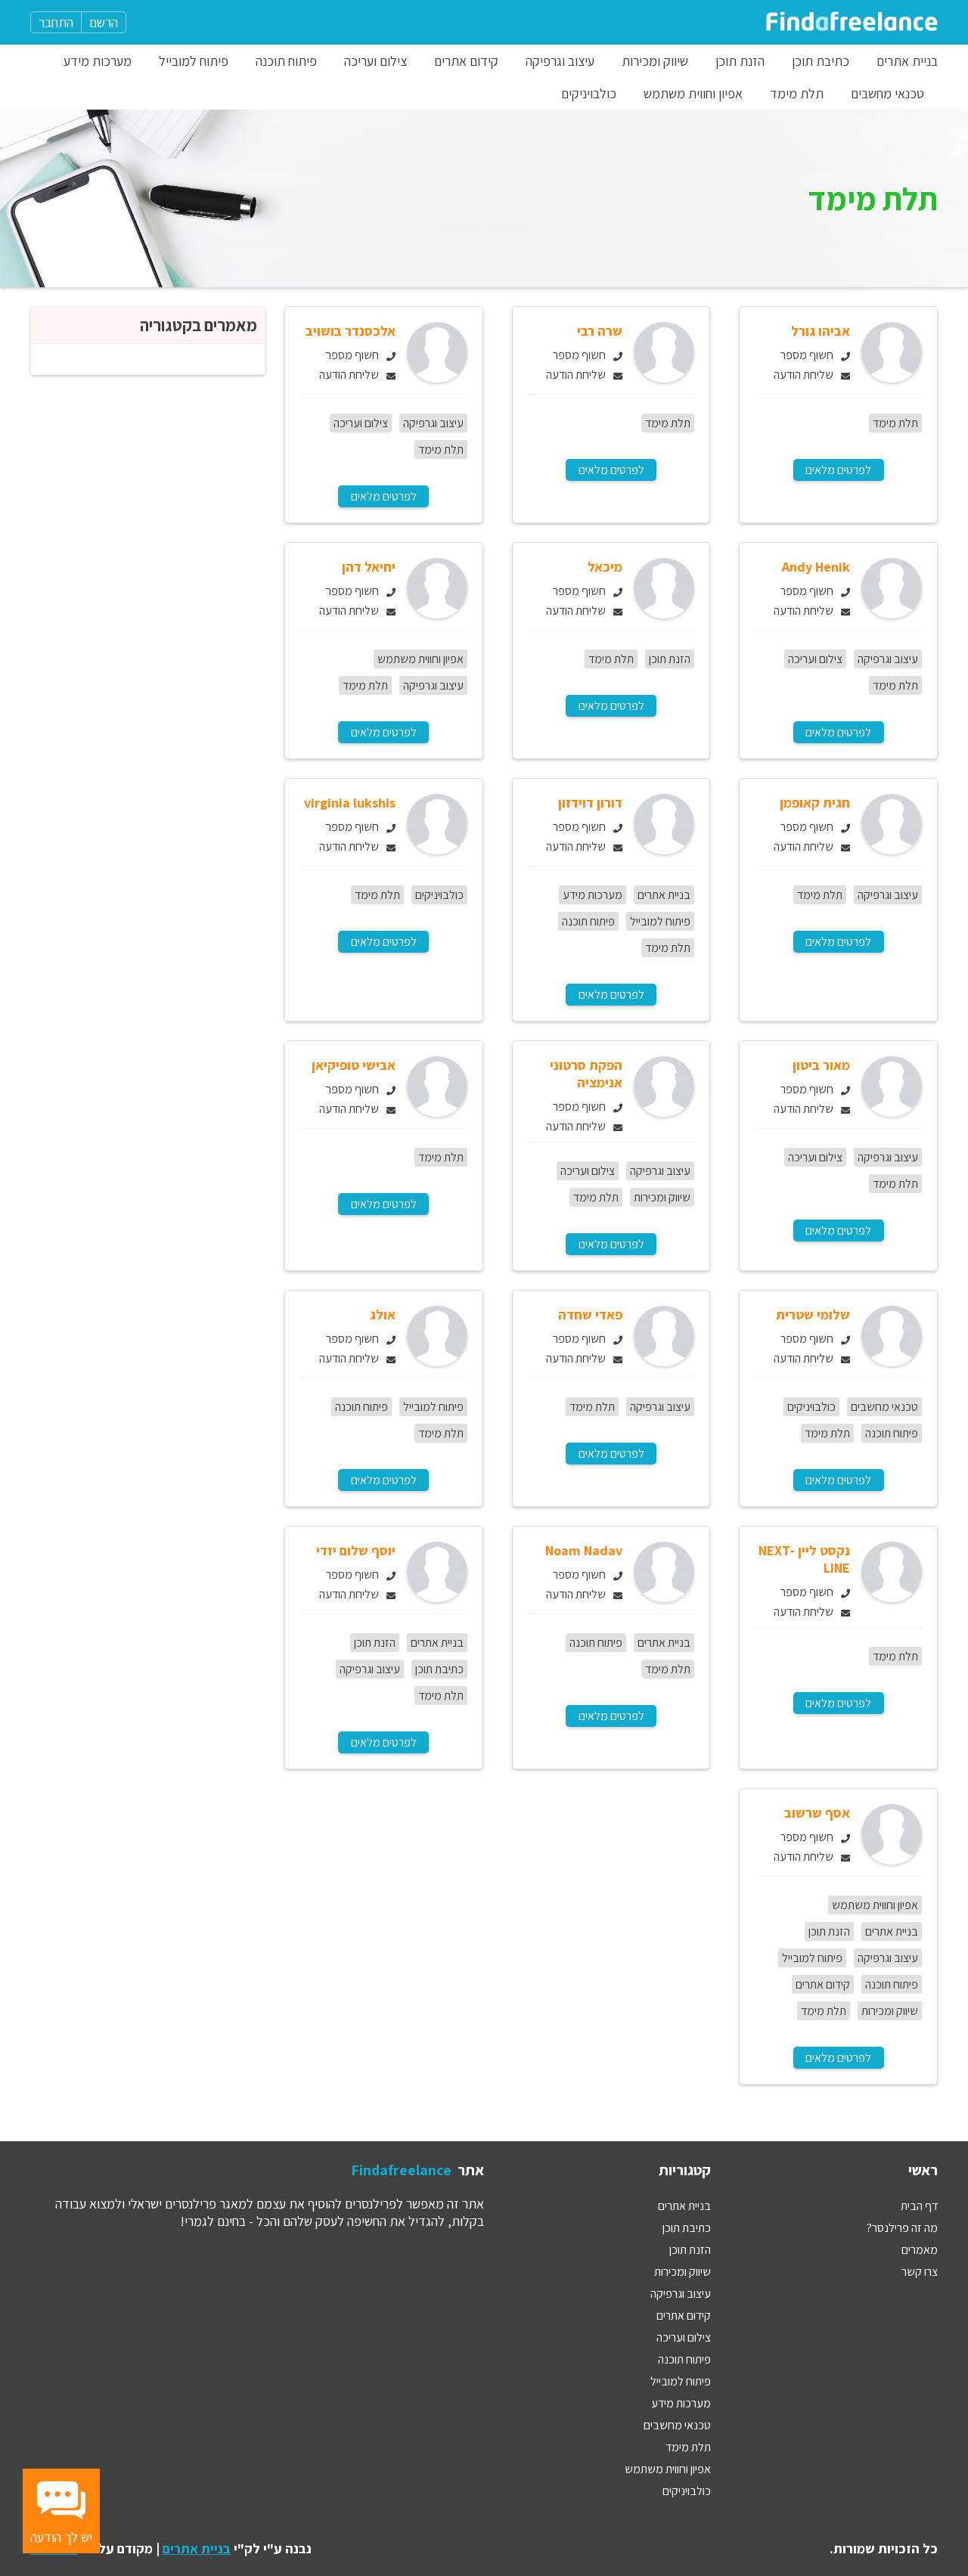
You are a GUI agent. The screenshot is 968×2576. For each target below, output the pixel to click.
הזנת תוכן (740, 61)
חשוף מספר (807, 355)
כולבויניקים (589, 93)
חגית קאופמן (815, 803)
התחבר (56, 22)
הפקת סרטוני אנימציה (586, 1074)
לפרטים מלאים (838, 470)
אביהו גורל (821, 331)
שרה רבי (600, 331)
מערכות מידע (98, 61)
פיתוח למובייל (194, 61)
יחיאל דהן (369, 567)
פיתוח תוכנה (286, 61)
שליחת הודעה (804, 375)
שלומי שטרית (813, 1314)
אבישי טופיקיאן (354, 1065)
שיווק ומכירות (655, 61)
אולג (383, 1314)
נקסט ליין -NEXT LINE (804, 1559)
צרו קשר (920, 2272)
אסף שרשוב (817, 1813)
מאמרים (920, 2250)
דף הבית (919, 2206)
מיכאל (605, 567)
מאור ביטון (821, 1065)
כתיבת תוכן (821, 61)
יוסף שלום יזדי (356, 1550)
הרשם (104, 22)
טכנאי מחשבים (887, 93)
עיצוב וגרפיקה (560, 61)
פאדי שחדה (590, 1314)
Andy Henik (816, 567)
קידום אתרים (466, 61)
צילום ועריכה (375, 61)
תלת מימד (797, 93)
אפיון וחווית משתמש (693, 93)
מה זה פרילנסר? (902, 2228)
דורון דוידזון (590, 803)
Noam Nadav (584, 1550)
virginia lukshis (350, 803)
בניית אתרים (907, 61)
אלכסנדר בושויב (351, 331)
